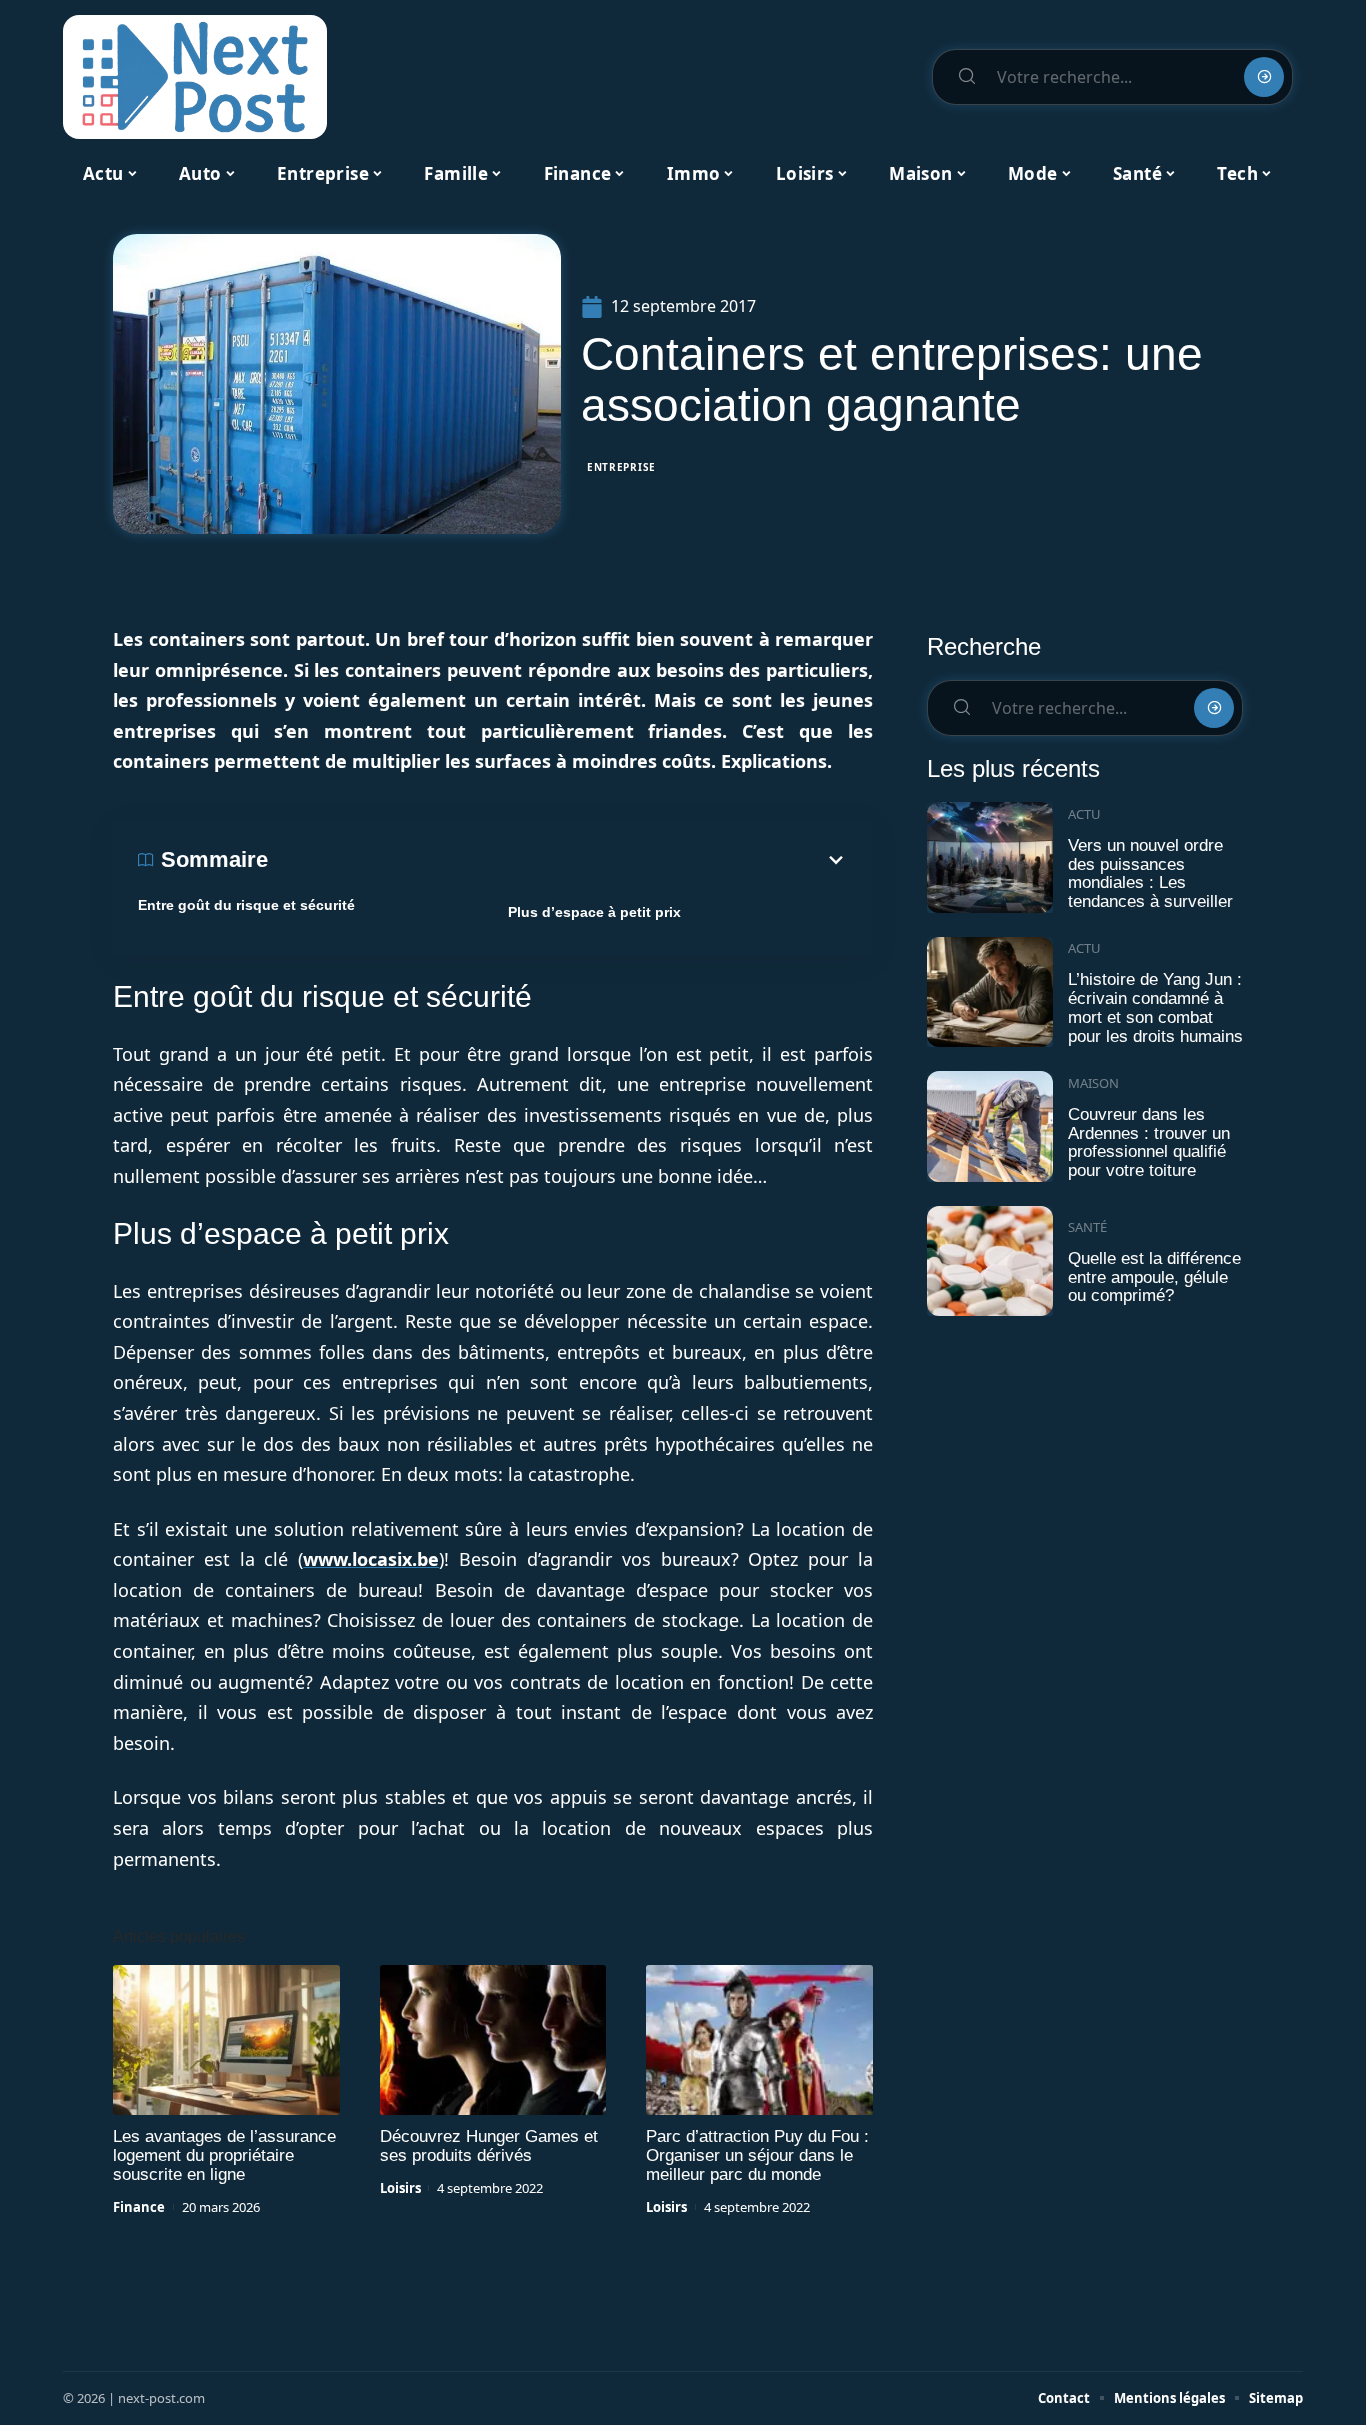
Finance (139, 2207)
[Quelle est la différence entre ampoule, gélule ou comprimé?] (990, 1261)
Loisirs (400, 2188)
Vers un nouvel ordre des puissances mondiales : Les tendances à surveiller (1150, 873)
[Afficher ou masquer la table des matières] (558, 860)
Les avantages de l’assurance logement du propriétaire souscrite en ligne (224, 2155)
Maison (1093, 1083)
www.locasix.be (371, 1559)
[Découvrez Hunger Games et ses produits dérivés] (493, 2040)
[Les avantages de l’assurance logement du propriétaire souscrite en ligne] (226, 2040)
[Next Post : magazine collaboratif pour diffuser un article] (195, 77)
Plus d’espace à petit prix (594, 912)
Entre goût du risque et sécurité (246, 905)
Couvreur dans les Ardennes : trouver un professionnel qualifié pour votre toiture (1149, 1142)
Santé (1087, 1227)
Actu (1084, 814)
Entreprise (621, 467)
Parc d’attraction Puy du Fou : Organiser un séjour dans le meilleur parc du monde (757, 2155)
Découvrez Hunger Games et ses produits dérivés (489, 2146)
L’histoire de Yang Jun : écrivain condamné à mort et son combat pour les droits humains (1155, 1007)
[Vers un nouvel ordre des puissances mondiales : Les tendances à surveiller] (990, 857)
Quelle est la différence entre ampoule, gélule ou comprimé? (1154, 1277)
